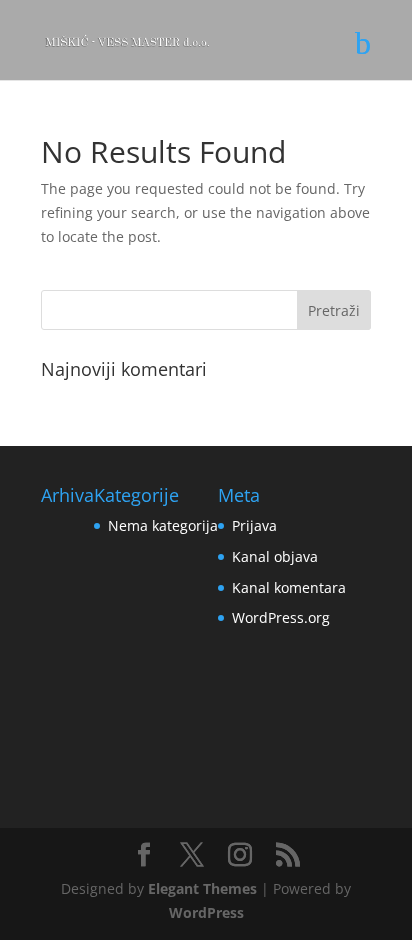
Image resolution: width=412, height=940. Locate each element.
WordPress (206, 912)
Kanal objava (275, 556)
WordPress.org (281, 617)
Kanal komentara (289, 587)
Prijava (254, 525)
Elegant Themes (202, 888)
